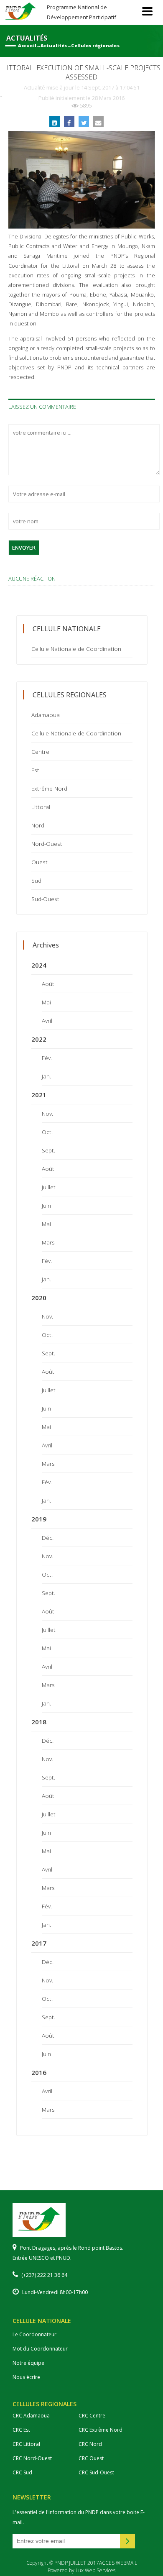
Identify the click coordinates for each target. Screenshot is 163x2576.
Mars (48, 1242)
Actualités (54, 46)
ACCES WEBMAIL (118, 2563)
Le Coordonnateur (34, 2334)
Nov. (47, 1113)
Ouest (39, 862)
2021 (39, 1095)
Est (35, 770)
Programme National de (81, 12)
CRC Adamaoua (31, 2416)
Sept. (48, 1150)
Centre (40, 752)
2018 (39, 1722)
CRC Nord (90, 2444)
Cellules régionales (95, 46)
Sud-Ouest (45, 899)
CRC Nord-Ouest (32, 2458)
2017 (39, 1943)
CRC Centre (92, 2416)
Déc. (48, 1538)
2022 (39, 1039)
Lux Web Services (96, 2570)
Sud (36, 880)
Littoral (41, 807)
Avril (47, 1020)
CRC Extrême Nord (101, 2430)
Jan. (46, 1076)
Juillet (49, 1187)
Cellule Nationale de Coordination (76, 649)
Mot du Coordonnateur (40, 2349)
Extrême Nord (49, 788)
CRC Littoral (26, 2444)
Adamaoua (46, 715)
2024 (39, 965)
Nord (38, 825)
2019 (39, 1519)
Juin (46, 1205)
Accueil (27, 46)
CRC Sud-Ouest (96, 2472)
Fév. (47, 1058)
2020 (39, 1298)
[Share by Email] (98, 121)
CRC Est (21, 2430)
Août (48, 984)
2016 (39, 2072)
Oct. (47, 1132)
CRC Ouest (91, 2458)
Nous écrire (26, 2377)
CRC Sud (22, 2472)
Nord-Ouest (47, 844)
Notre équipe (28, 2363)
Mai (46, 1002)
